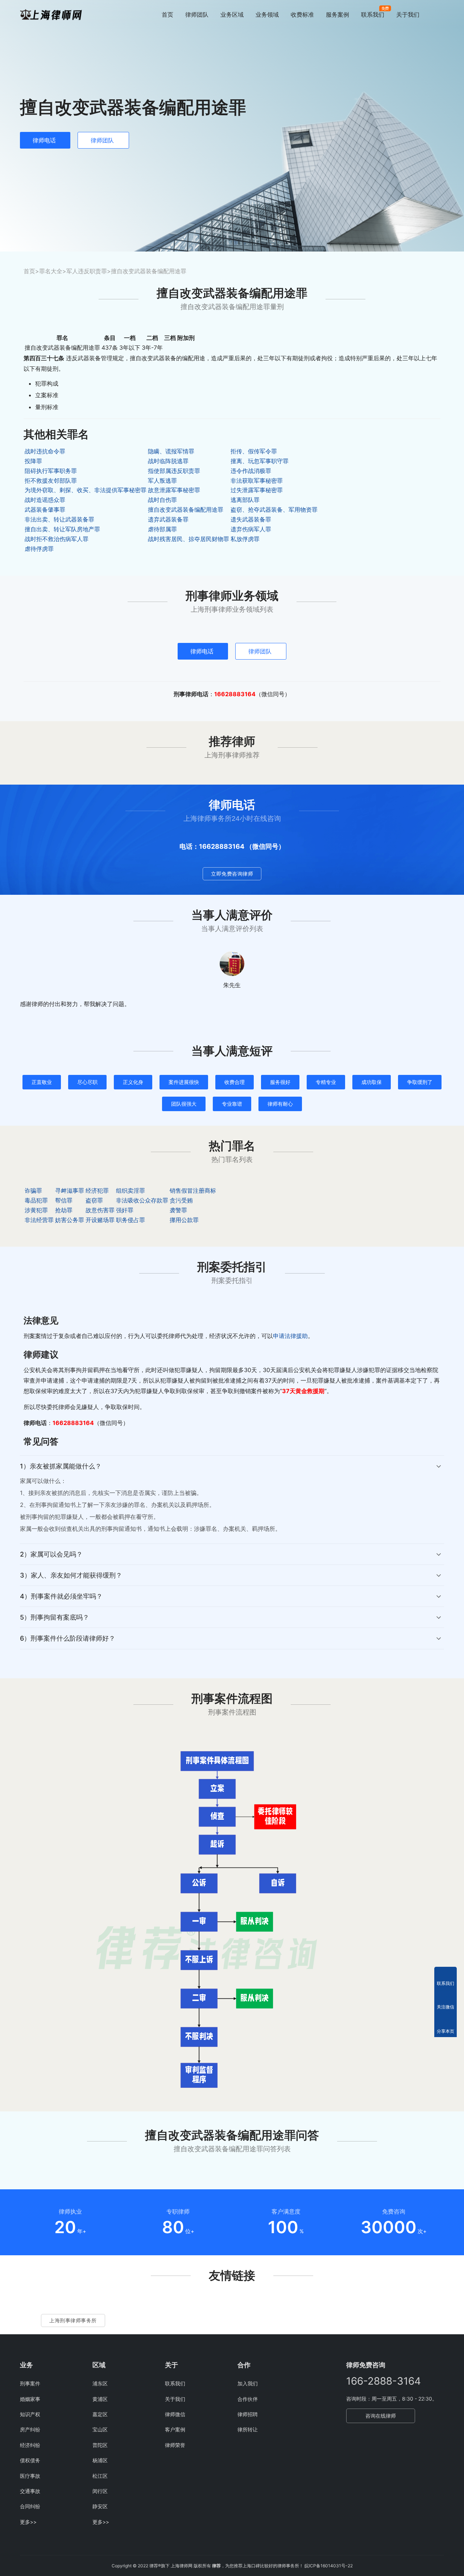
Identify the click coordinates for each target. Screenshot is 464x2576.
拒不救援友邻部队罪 (51, 481)
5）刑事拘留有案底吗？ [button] (55, 1617)
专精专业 (326, 1082)
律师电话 (44, 140)
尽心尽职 (87, 1082)
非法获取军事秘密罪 (257, 481)
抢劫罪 (64, 1210)
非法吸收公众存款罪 (142, 1200)
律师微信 (175, 2414)
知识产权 (30, 2414)
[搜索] (441, 14)
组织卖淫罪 (130, 1191)
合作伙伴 (248, 2399)
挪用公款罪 (184, 1220)
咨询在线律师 (381, 2416)
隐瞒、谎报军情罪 (171, 451)
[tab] (232, 1499)
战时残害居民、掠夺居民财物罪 (188, 539)
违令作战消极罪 (251, 471)
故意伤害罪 (100, 1210)
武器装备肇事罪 (45, 510)
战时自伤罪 (162, 500)
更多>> (28, 2522)
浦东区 (100, 2383)
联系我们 (373, 14)
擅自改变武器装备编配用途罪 (186, 510)
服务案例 (337, 14)
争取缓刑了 (420, 1082)
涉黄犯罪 (36, 1210)
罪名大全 (51, 271)
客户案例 (175, 2429)
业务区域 (232, 14)
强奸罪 (125, 1210)
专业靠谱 (232, 1104)
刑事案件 (30, 2383)
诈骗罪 (33, 1191)
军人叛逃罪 (162, 481)
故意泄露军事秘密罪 (174, 490)
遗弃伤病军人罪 (251, 529)
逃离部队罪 (245, 500)
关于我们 (408, 14)
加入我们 (248, 2383)
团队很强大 (184, 1104)
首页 (167, 14)
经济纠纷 (30, 2445)
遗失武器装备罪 (251, 519)
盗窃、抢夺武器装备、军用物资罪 (274, 510)
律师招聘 (248, 2414)
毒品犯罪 (36, 1200)
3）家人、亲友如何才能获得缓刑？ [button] (71, 1575)
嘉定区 (100, 2414)
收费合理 (235, 1082)
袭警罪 (178, 1210)
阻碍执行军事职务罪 (51, 471)
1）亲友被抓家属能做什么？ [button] (61, 1466)
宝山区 (100, 2429)
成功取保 (372, 1082)
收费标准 (302, 14)
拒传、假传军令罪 (254, 451)
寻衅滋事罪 (70, 1191)
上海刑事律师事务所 (73, 2320)
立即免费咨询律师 (232, 874)
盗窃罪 (94, 1200)
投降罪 (33, 461)
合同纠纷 (30, 2506)
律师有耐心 (280, 1104)
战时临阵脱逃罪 (168, 461)
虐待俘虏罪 (39, 549)
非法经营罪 (39, 1220)
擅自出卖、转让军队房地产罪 (62, 529)
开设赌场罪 (100, 1220)
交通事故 (30, 2491)
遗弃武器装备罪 (168, 519)
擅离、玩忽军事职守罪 (260, 461)
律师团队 (197, 14)
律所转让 (248, 2429)
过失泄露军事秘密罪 (257, 490)
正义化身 (133, 1082)
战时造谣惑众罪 (45, 500)
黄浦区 (100, 2399)
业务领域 (267, 14)
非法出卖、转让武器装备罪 (59, 519)
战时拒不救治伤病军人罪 (57, 539)
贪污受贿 (181, 1200)
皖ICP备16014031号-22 (329, 2566)
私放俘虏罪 (245, 539)
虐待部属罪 (162, 529)
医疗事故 (30, 2476)
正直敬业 (42, 1082)
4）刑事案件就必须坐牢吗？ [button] (61, 1596)
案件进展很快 (184, 1082)
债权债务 (30, 2460)
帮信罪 (64, 1200)
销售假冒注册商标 (193, 1191)
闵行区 (100, 2491)
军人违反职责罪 (87, 271)
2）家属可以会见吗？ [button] (51, 1554)
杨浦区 (100, 2460)
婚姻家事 (30, 2399)
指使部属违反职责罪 (174, 471)
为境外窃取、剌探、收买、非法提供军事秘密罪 (86, 490)
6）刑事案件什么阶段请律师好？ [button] (68, 1638)
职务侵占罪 (130, 1220)
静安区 (100, 2506)
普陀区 (100, 2445)
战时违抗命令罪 (45, 451)
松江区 (100, 2476)
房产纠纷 (30, 2429)
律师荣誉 (175, 2445)
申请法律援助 (290, 1336)
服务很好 (280, 1082)
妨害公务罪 (70, 1220)
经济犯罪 (97, 1191)
